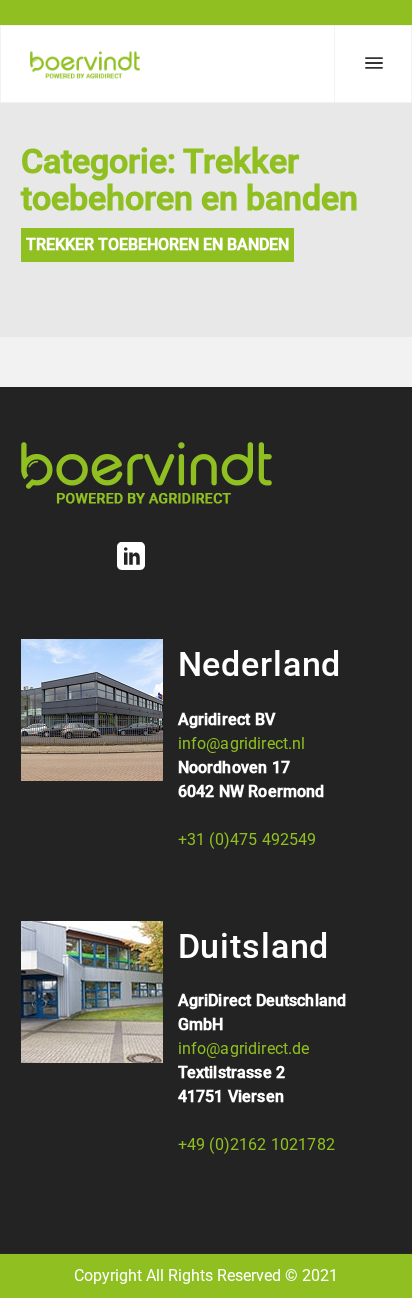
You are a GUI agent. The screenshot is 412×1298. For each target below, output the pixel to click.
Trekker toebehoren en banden (157, 244)
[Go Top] (375, 1253)
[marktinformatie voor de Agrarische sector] (85, 65)
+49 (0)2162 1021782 (256, 1144)
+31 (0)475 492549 (247, 839)
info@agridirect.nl (242, 743)
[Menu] (373, 64)
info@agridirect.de (244, 1048)
